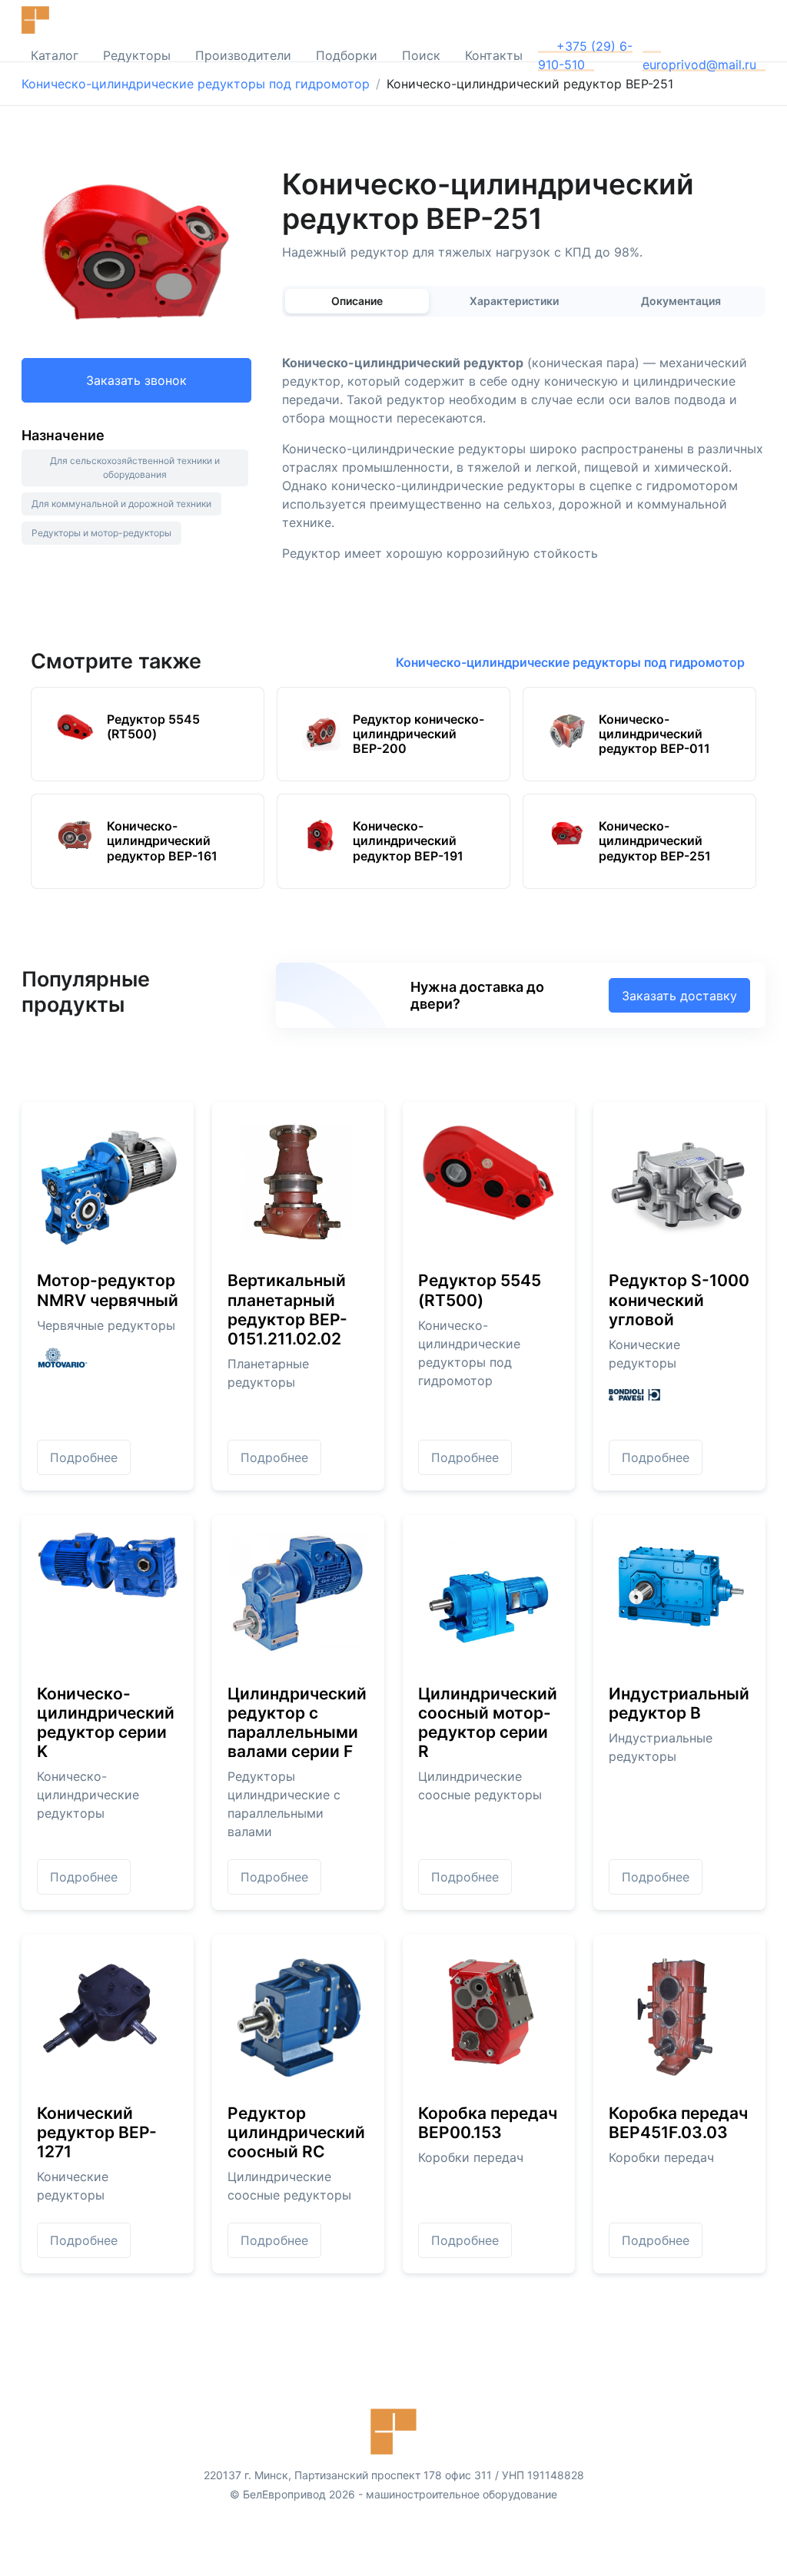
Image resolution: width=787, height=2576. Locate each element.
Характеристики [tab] (514, 301)
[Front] (68, 20)
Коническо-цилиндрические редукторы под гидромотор (196, 84)
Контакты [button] (494, 55)
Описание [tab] (357, 301)
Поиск (421, 55)
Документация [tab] (681, 301)
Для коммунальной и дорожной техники (121, 504)
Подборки (347, 55)
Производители (243, 55)
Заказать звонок (136, 380)
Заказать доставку (679, 996)
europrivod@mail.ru (699, 65)
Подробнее (84, 1457)
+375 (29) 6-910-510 (585, 55)
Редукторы (137, 55)
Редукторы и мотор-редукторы (101, 533)
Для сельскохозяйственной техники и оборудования (135, 467)
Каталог (55, 55)
